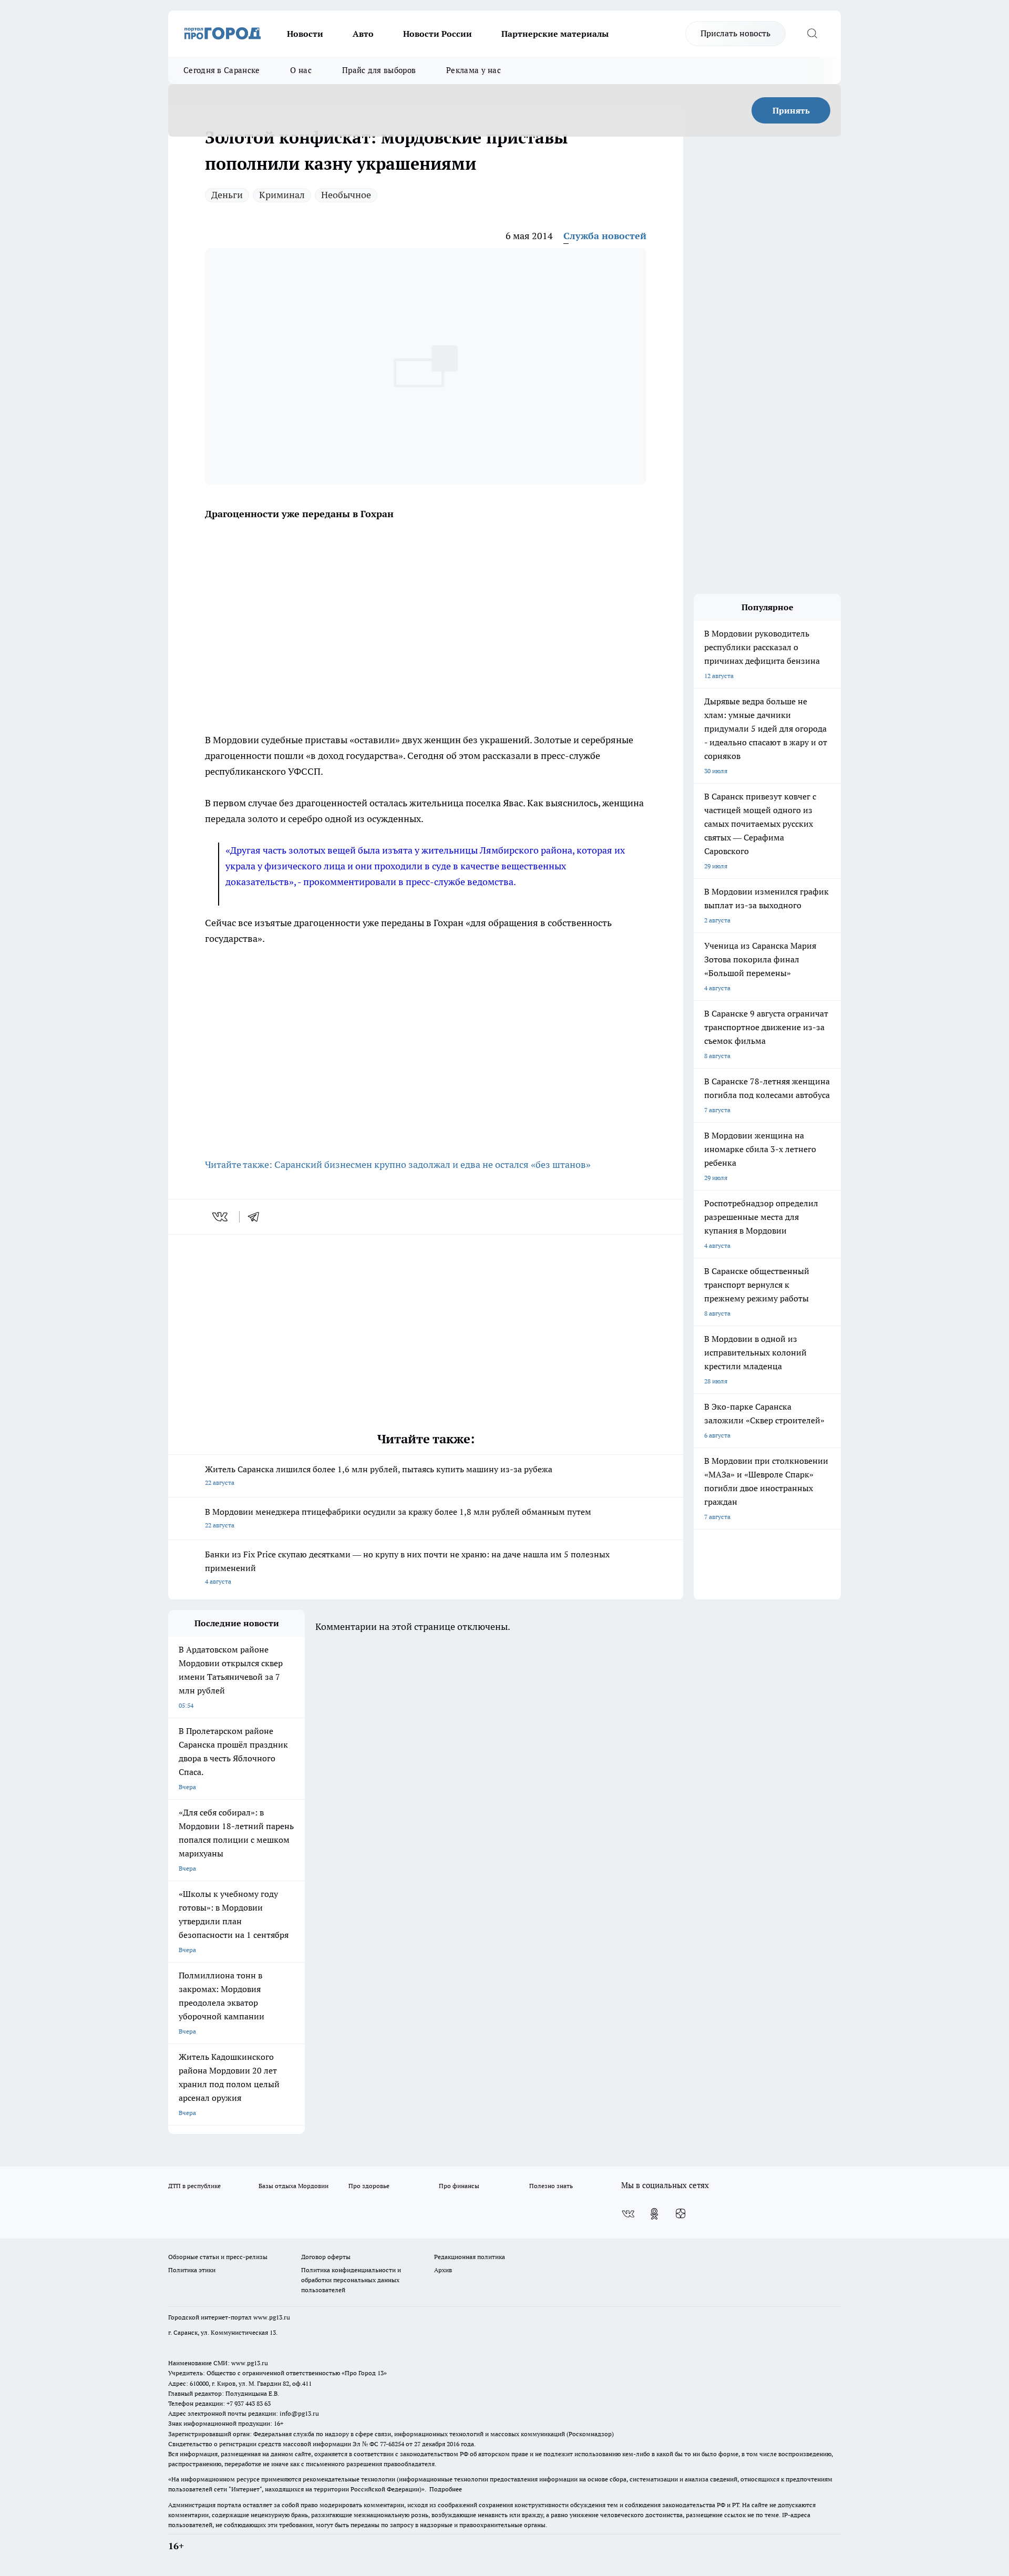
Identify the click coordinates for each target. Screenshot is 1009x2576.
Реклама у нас (473, 70)
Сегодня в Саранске (222, 70)
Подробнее (446, 2489)
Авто (363, 34)
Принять (791, 110)
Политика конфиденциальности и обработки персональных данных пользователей (351, 2280)
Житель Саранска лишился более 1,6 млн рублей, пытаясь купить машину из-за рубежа (379, 1475)
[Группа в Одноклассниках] (654, 2214)
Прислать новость (735, 33)
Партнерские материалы (555, 34)
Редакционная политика (470, 2257)
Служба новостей (605, 236)
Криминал (282, 195)
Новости (305, 34)
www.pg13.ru (272, 2317)
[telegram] (257, 1217)
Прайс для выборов (379, 70)
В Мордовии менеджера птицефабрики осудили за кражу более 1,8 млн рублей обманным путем (398, 1518)
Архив (443, 2270)
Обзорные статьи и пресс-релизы (218, 2257)
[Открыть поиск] (812, 34)
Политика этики (192, 2270)
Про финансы (459, 2186)
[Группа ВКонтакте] (628, 2214)
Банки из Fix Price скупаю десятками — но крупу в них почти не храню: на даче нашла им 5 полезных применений (407, 1567)
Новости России (437, 34)
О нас (301, 70)
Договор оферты (326, 2257)
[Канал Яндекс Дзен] (681, 2214)
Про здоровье (369, 2186)
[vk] (221, 1217)
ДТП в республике (194, 2186)
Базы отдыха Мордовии (294, 2186)
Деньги (227, 195)
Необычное (346, 195)
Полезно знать (551, 2186)
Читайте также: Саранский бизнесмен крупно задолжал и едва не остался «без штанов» (398, 1164)
